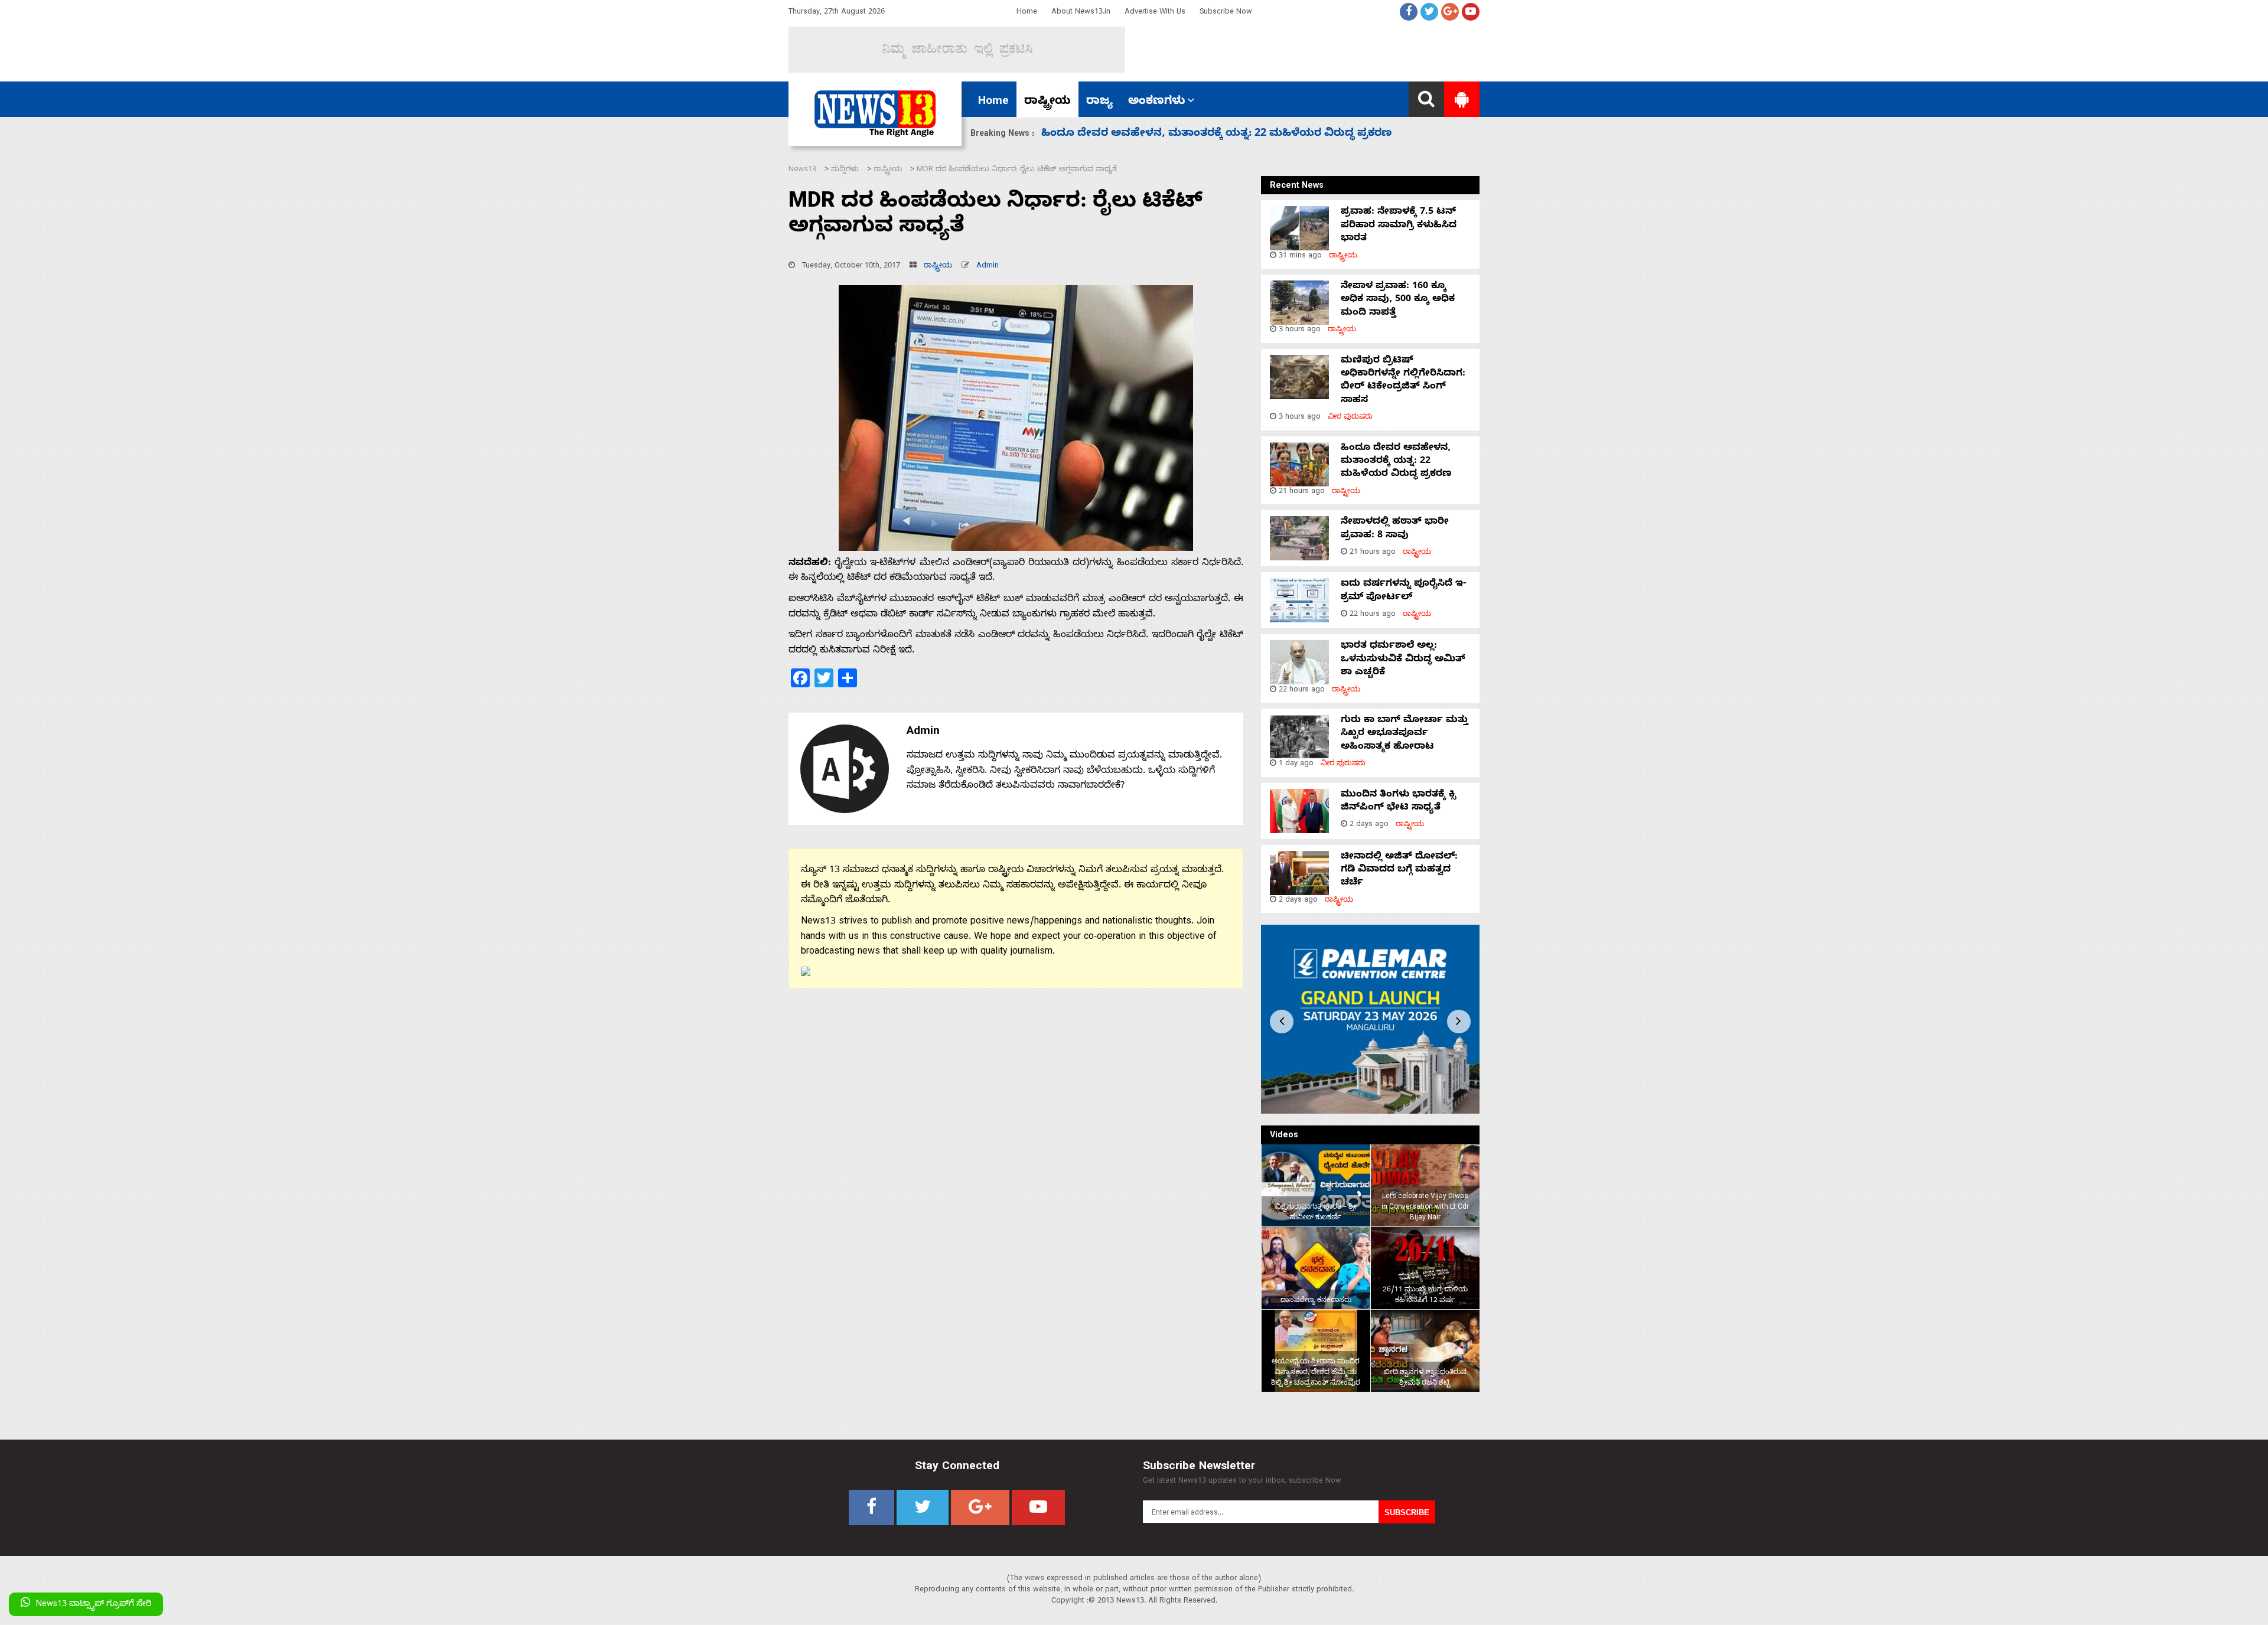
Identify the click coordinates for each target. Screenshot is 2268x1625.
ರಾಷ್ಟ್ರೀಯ (1047, 102)
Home (1027, 13)
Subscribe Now (1226, 13)
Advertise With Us (1155, 13)
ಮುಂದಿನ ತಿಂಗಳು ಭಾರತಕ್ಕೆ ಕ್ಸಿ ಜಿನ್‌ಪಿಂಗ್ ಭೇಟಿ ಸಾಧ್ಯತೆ (1398, 802)
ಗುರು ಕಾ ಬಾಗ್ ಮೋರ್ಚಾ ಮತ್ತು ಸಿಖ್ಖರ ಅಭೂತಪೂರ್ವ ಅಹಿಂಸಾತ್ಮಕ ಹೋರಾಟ (1405, 734)
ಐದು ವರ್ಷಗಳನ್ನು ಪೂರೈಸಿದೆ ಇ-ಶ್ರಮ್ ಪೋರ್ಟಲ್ (1403, 591)
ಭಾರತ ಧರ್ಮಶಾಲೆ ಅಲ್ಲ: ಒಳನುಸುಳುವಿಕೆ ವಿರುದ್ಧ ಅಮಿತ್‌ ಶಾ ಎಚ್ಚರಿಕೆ (1403, 660)
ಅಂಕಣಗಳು (1157, 102)
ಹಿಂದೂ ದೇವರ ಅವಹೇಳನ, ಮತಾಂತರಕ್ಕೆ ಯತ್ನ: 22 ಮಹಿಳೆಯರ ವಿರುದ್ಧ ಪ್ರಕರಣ (1396, 462)
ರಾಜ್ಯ (1099, 102)
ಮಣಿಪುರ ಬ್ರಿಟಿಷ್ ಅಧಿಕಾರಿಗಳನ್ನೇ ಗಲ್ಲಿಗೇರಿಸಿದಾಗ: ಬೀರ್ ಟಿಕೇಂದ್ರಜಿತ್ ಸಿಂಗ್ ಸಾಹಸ (1403, 381)
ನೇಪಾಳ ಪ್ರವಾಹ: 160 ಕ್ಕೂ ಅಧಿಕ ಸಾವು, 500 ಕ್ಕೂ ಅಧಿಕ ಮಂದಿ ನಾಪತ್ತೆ (1398, 300)
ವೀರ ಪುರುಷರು (1350, 418)
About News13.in (1081, 13)
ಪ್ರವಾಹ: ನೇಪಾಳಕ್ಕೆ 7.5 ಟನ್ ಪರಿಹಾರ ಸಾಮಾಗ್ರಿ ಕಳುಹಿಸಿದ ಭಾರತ (1399, 226)
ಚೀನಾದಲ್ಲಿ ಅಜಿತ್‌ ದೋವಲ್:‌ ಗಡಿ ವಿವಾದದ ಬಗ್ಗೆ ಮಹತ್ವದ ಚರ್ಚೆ (1399, 871)
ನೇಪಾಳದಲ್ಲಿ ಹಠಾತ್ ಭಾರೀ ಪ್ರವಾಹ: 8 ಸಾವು (1142, 134)
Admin (988, 267)
